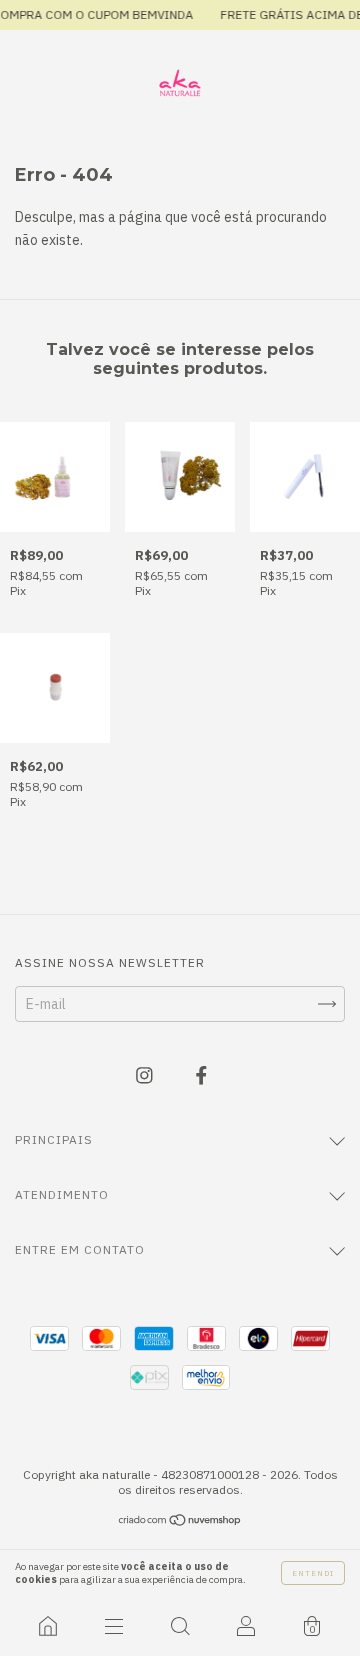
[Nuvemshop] (180, 1522)
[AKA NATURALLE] (48, 1626)
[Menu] (114, 1626)
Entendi (313, 1573)
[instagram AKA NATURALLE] (146, 1075)
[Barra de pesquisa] (180, 1626)
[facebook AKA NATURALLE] (201, 1075)
